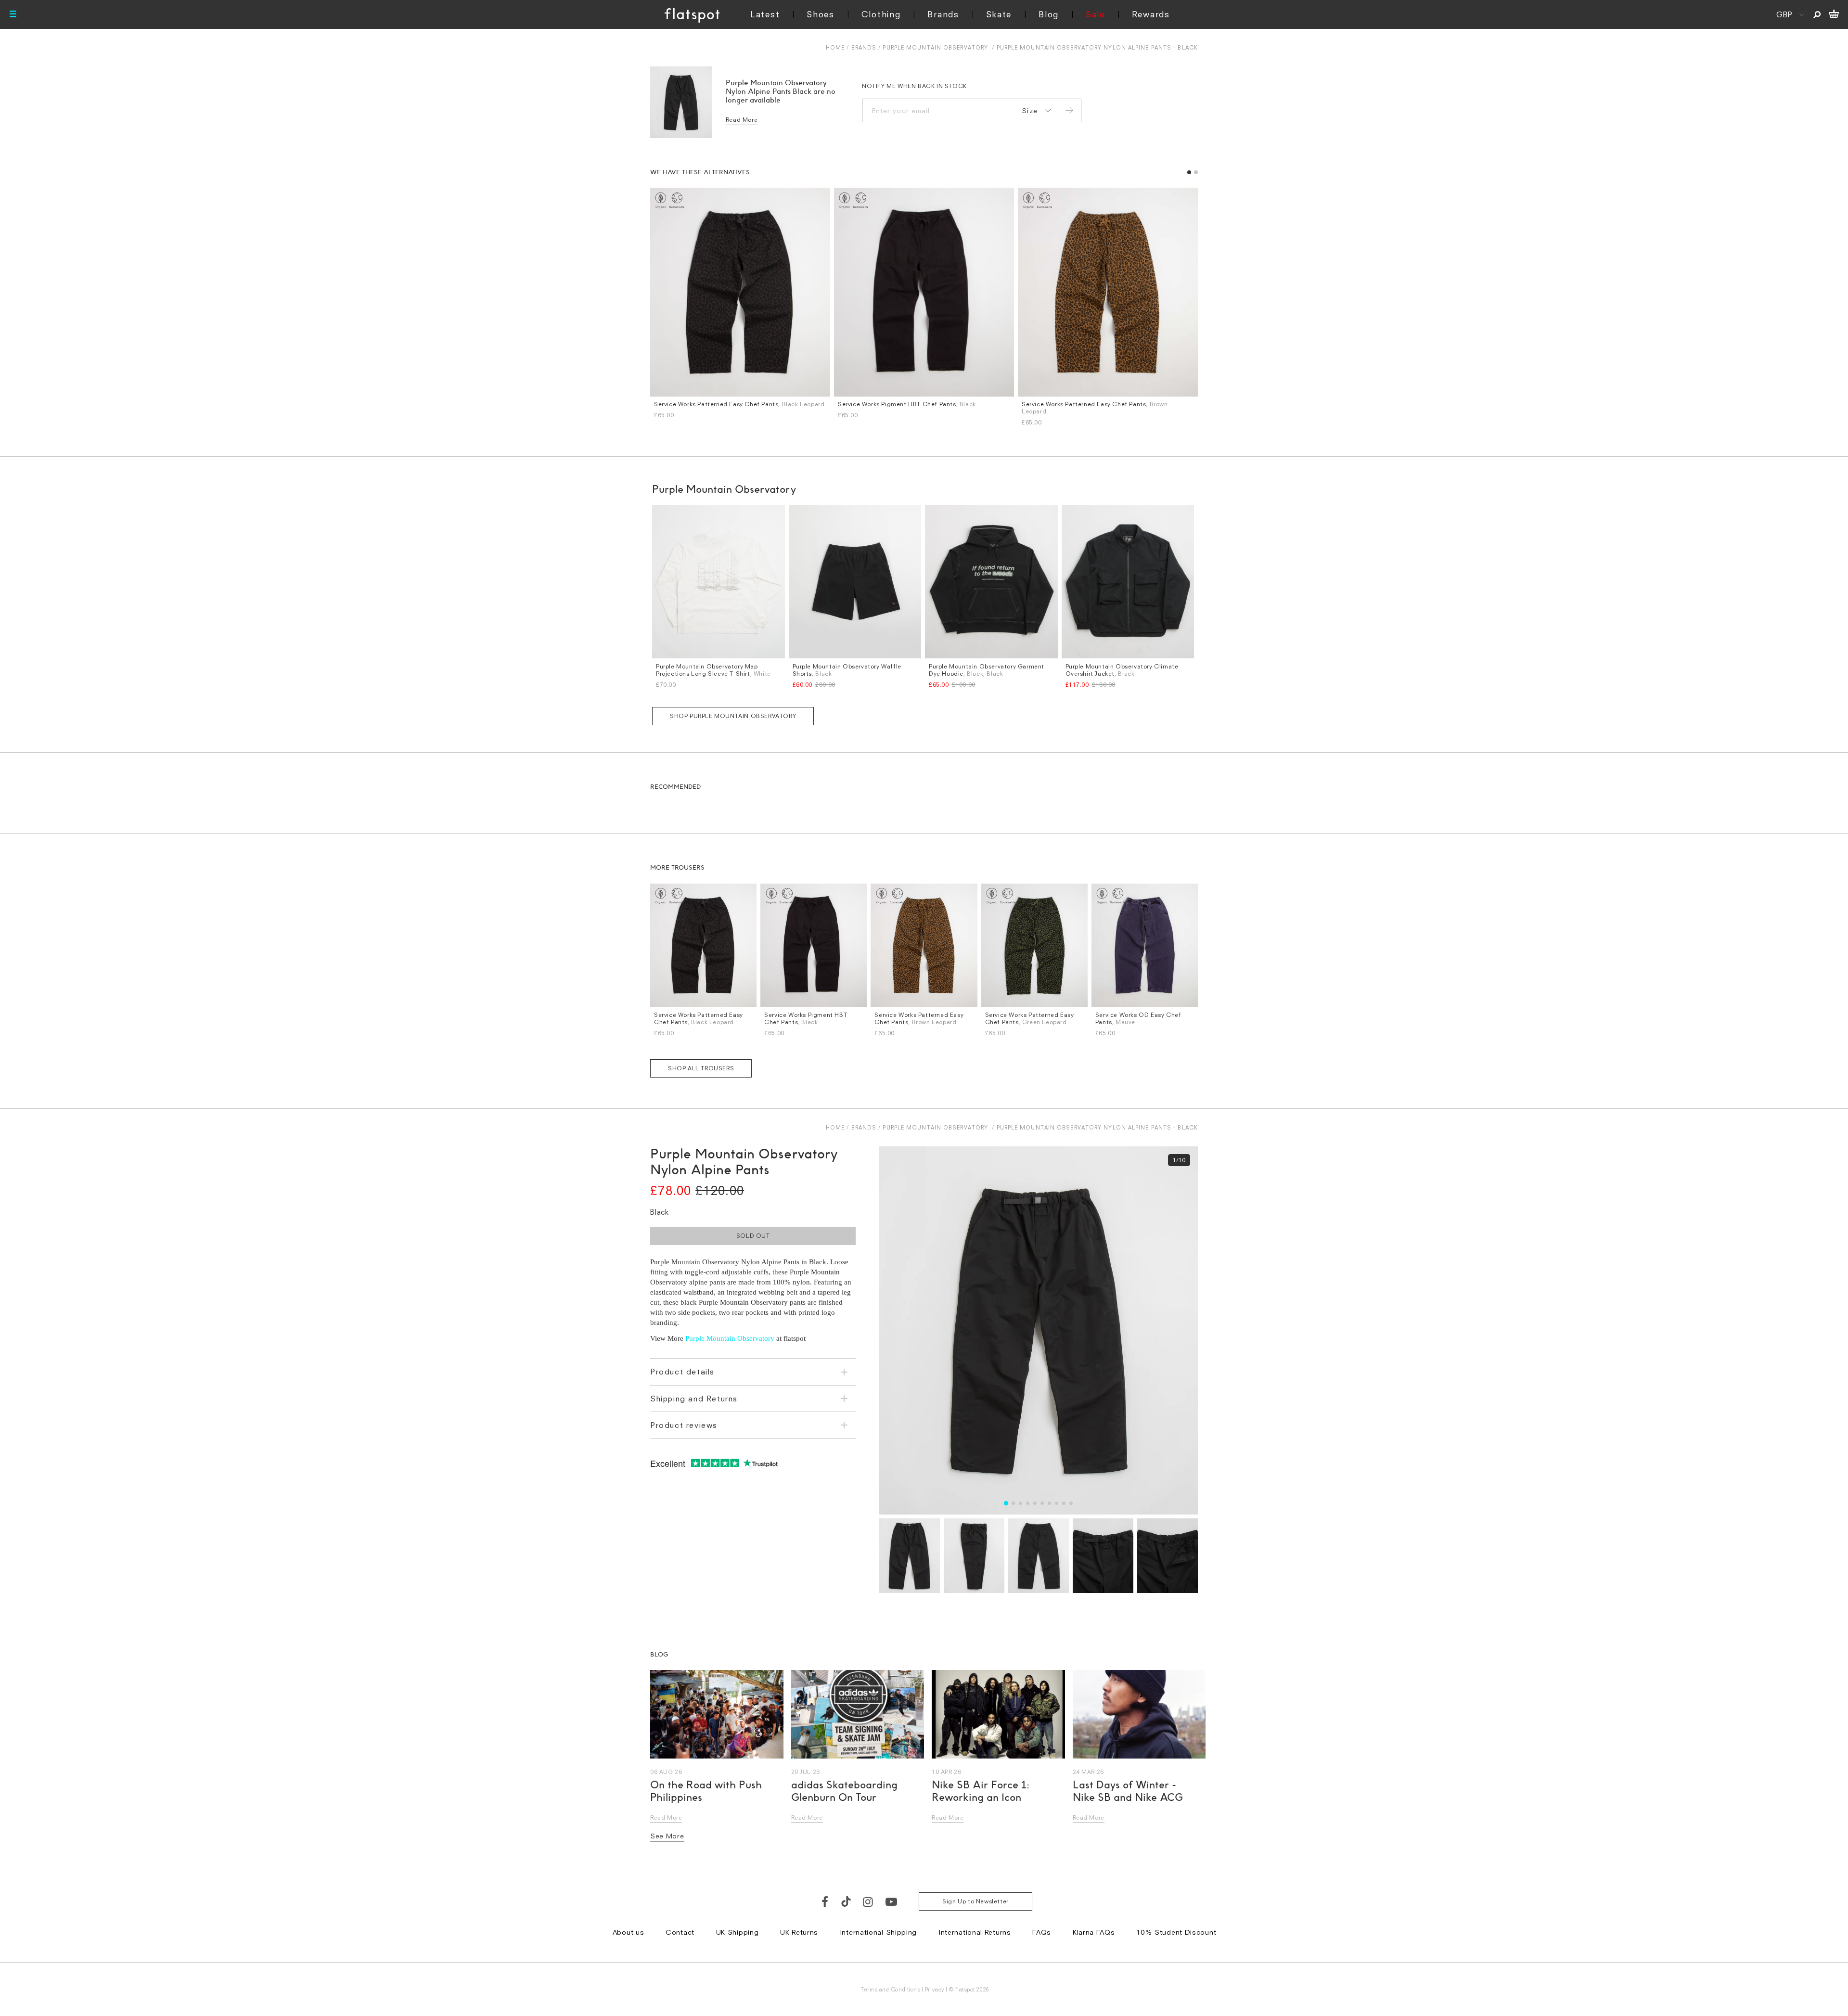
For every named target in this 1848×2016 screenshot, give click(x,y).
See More (667, 1836)
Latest (765, 14)
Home (835, 47)
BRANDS (864, 47)
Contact (680, 1932)
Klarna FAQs (1094, 1932)
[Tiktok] (846, 1901)
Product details (682, 1372)
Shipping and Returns (694, 1399)
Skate (999, 14)
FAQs (1042, 1932)
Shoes (821, 14)
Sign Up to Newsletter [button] (975, 1901)
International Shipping (878, 1932)
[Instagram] (868, 1901)
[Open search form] (1817, 14)
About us (629, 1932)
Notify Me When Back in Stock (914, 86)
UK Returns (799, 1932)
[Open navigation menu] (13, 14)
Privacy (935, 1989)
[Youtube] (892, 1901)
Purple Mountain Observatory (935, 47)
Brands (943, 14)
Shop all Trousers (701, 1068)
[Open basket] (1834, 14)
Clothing (881, 14)
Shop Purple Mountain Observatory (733, 716)
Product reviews (684, 1425)
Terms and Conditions (890, 1989)
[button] (1189, 172)
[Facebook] (825, 1901)
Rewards (1151, 14)
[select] (1035, 111)
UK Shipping (738, 1932)
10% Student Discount (1176, 1932)
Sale (1095, 14)
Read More (742, 120)
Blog (1049, 14)
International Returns (975, 1932)
